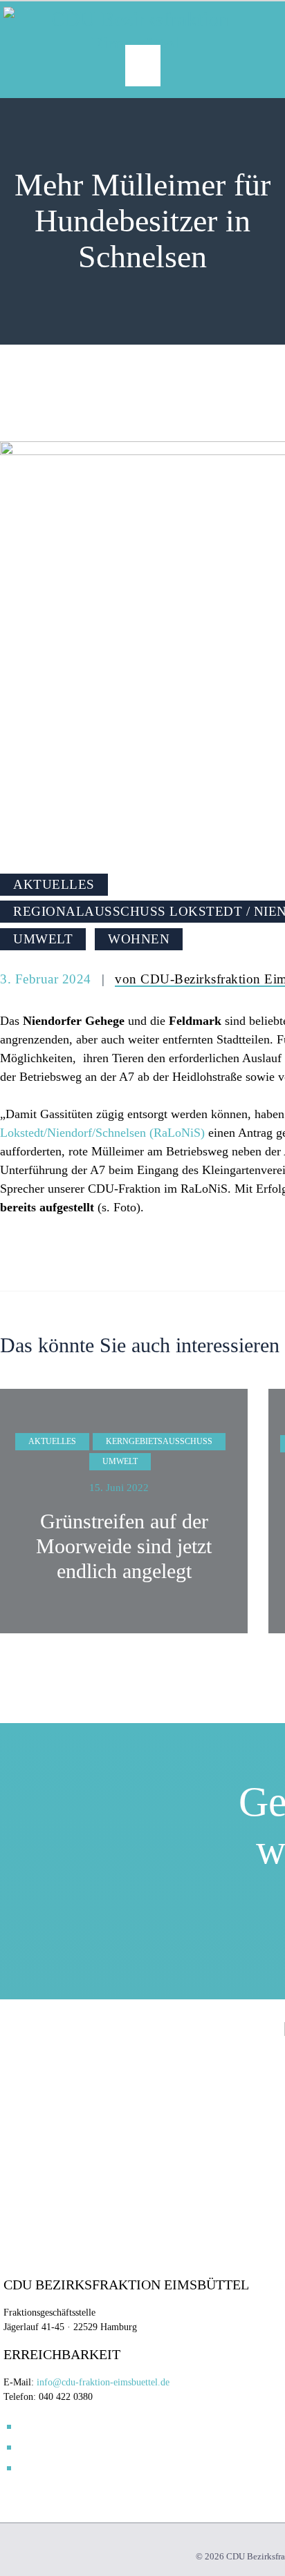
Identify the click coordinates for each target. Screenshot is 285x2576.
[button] (143, 66)
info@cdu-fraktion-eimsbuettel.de (103, 2382)
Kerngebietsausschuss (159, 1441)
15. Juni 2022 (119, 1488)
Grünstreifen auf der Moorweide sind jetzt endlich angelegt (124, 1546)
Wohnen (139, 939)
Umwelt (43, 939)
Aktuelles (54, 884)
